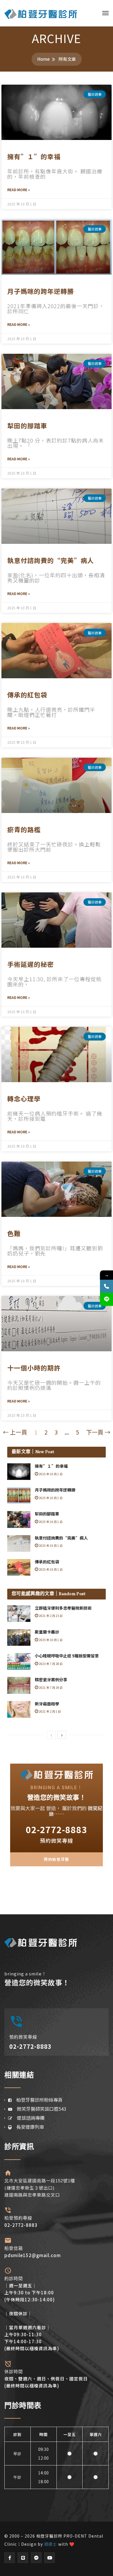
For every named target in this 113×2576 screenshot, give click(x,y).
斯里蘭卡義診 (47, 1632)
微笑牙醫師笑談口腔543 (39, 2109)
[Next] (62, 1735)
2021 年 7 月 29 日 (50, 1688)
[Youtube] (50, 2558)
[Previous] (51, 1735)
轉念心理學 (24, 1098)
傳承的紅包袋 (27, 695)
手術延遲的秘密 (31, 964)
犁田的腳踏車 (27, 425)
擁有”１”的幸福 (34, 156)
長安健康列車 (28, 2127)
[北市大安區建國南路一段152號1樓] (8, 2173)
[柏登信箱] (8, 2240)
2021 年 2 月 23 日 (50, 1616)
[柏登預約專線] (8, 2210)
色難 (14, 1233)
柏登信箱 (14, 2248)
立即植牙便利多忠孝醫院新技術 (63, 1608)
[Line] (23, 2558)
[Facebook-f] (10, 2558)
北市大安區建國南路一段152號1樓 (40, 2181)
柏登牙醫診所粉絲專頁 (37, 2100)
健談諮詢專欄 (28, 2118)
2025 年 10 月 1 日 (50, 1474)
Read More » (19, 190)
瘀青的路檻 (24, 829)
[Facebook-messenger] (36, 2558)
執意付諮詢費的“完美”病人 (51, 560)
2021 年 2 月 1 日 (50, 1711)
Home (43, 59)
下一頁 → (98, 1432)
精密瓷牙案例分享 (51, 1680)
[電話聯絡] (106, 1286)
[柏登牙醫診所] (41, 13)
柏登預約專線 (18, 2218)
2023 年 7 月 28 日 (50, 1664)
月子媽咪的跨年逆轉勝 (41, 291)
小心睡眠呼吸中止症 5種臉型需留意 (67, 1656)
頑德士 (51, 2544)
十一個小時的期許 (34, 1368)
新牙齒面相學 (47, 1704)
